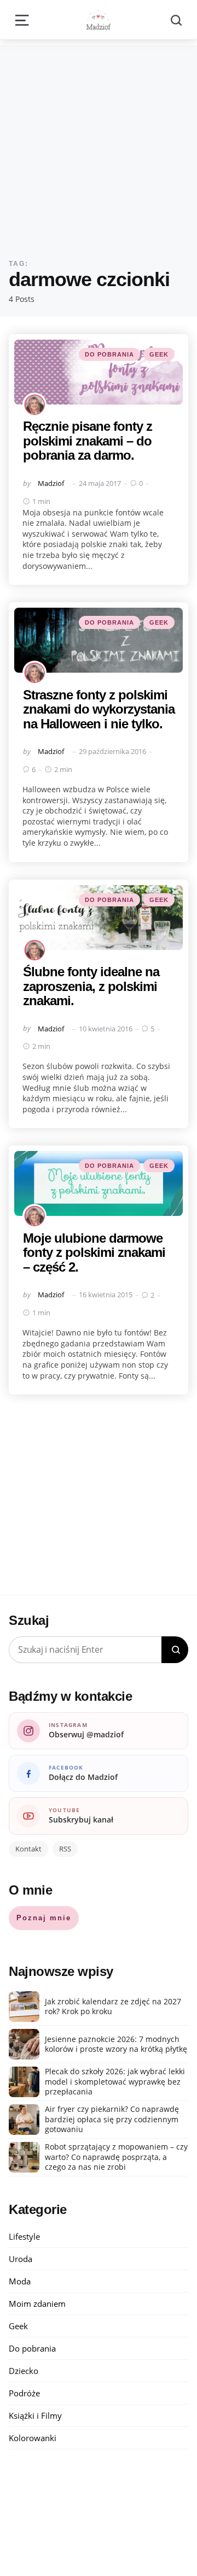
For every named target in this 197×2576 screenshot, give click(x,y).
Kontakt (28, 1849)
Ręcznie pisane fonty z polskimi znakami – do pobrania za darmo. (88, 441)
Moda (20, 2281)
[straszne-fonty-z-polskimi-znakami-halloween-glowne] (99, 640)
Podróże (24, 2393)
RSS (65, 1849)
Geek (159, 354)
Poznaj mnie (44, 1918)
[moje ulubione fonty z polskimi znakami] (99, 1183)
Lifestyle (24, 2236)
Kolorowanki (33, 2438)
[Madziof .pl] (99, 20)
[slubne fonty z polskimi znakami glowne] (99, 918)
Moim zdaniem (37, 2304)
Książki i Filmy (35, 2415)
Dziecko (24, 2371)
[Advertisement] (99, 144)
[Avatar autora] (34, 405)
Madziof (51, 483)
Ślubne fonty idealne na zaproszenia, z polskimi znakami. (91, 986)
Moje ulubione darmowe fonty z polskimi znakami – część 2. (94, 1253)
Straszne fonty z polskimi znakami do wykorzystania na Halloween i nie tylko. (99, 709)
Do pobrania (109, 354)
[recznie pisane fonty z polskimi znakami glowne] (99, 372)
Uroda (21, 2259)
